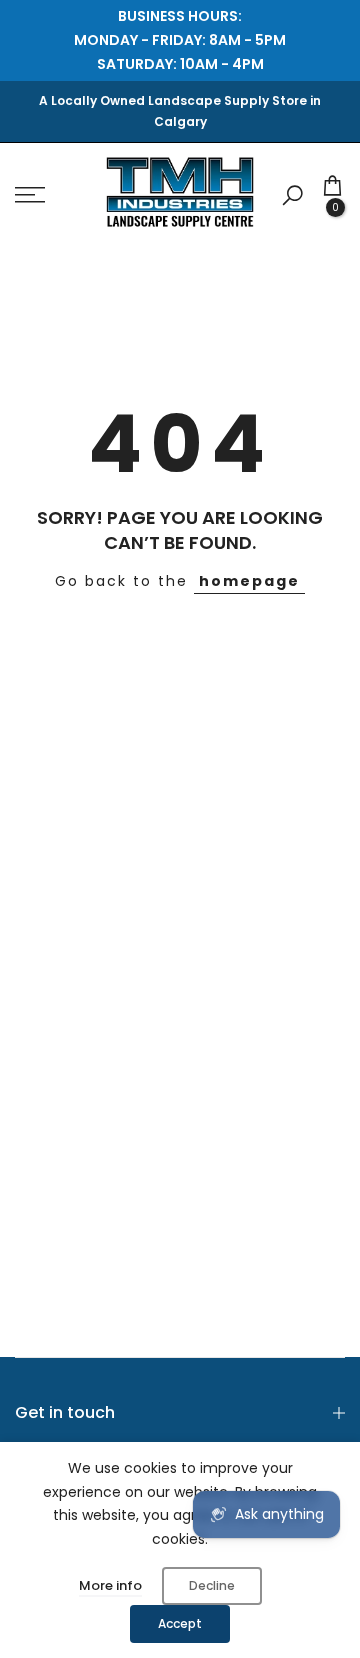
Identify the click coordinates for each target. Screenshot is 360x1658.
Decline (212, 1585)
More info (110, 1585)
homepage (249, 581)
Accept (180, 1623)
